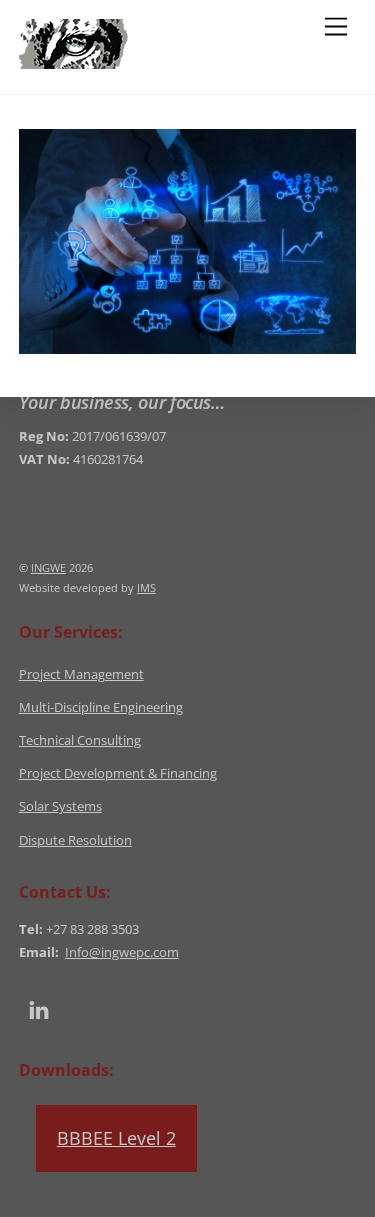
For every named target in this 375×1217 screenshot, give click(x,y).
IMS (146, 587)
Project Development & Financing (118, 773)
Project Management (81, 674)
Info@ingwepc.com (122, 952)
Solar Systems (60, 806)
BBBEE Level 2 (116, 1138)
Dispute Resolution (75, 840)
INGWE (48, 567)
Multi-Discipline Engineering (101, 707)
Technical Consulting (80, 740)
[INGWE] (145, 59)
